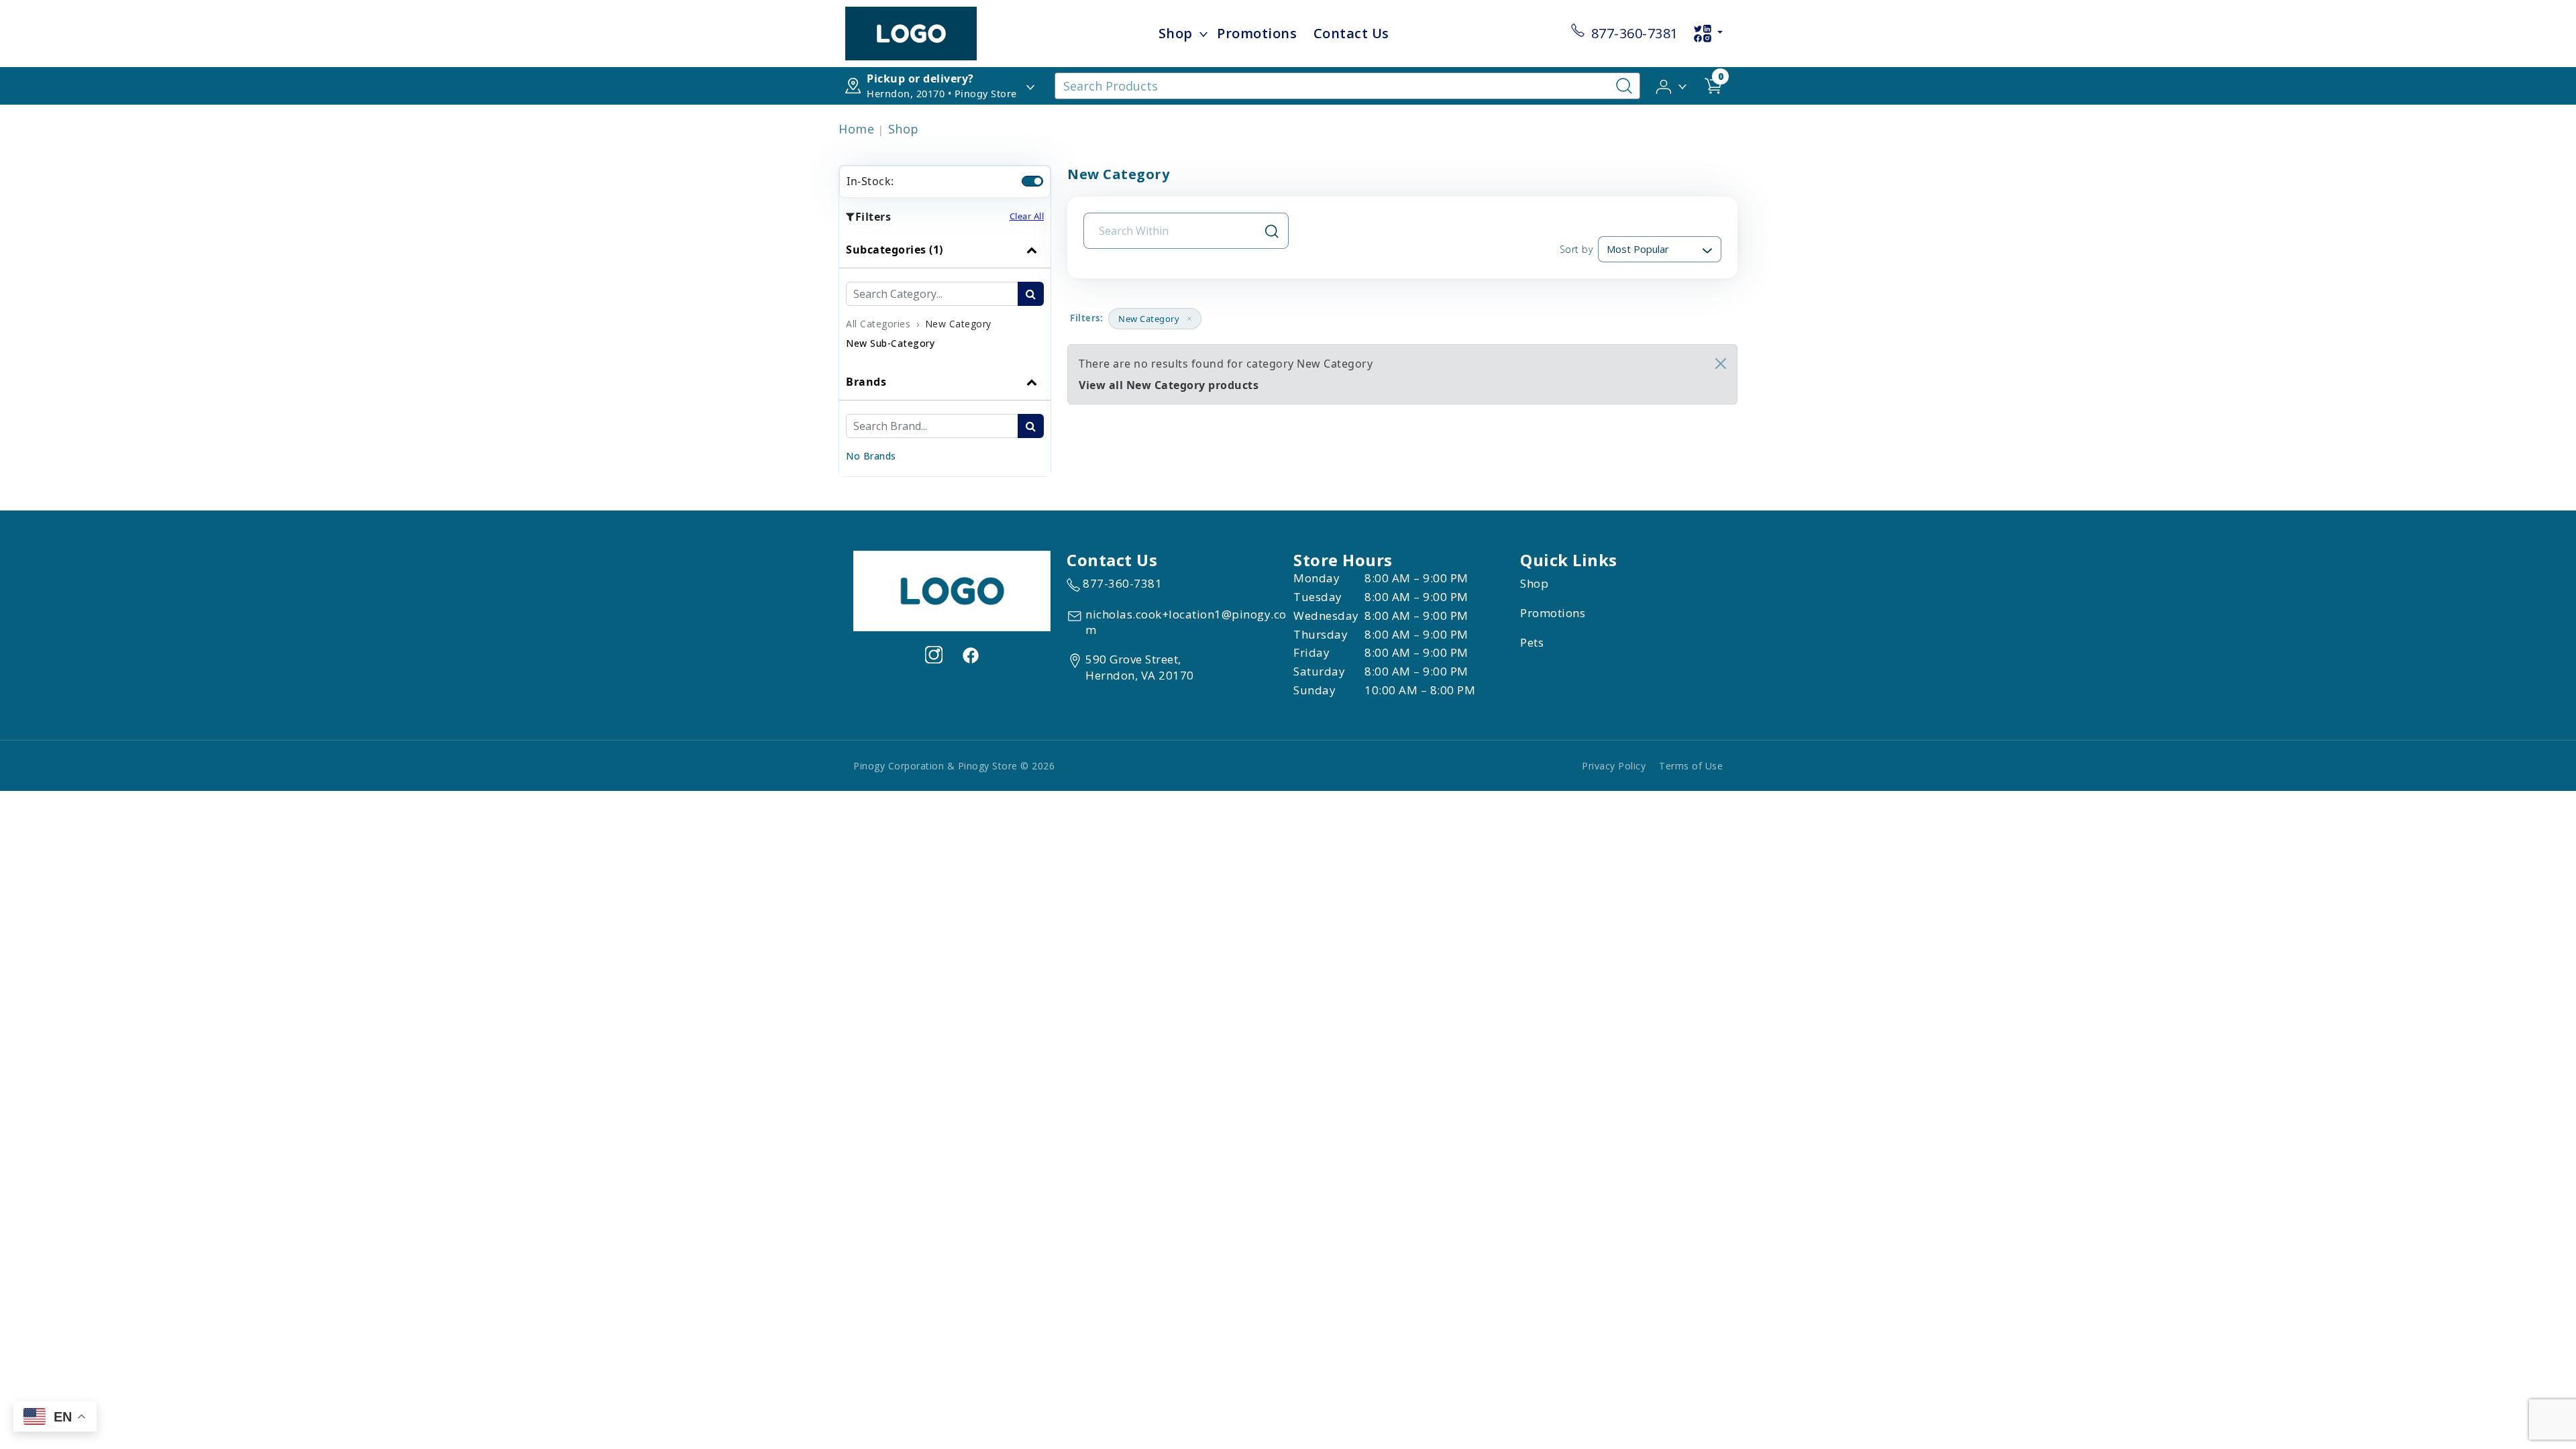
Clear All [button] (1027, 216)
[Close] (1721, 364)
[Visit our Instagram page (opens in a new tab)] (934, 655)
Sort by (1576, 249)
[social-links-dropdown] (1708, 34)
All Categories (878, 324)
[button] (1672, 85)
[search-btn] (1031, 294)
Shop (1176, 33)
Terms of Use (1691, 766)
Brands (866, 382)
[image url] (911, 32)
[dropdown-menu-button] (1203, 34)
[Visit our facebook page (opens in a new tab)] (970, 655)
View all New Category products (1169, 385)
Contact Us (1351, 33)
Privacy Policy (1614, 766)
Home (856, 129)
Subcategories (895, 250)
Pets (1532, 642)
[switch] (1032, 181)
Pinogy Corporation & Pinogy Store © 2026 (954, 766)
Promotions (1257, 33)
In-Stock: (870, 181)
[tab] (945, 298)
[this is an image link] (952, 590)
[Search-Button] (1624, 86)
